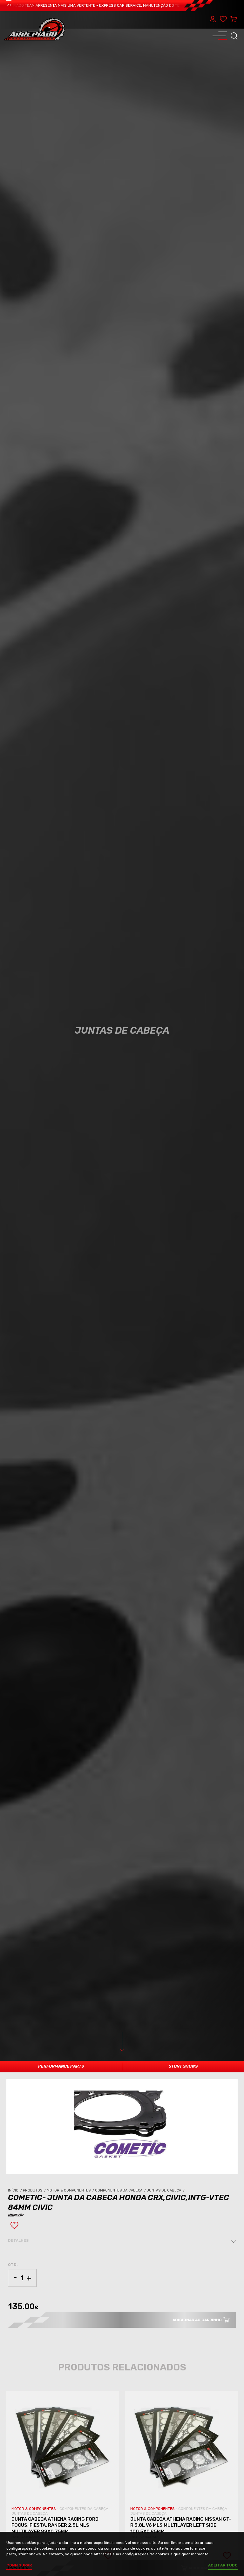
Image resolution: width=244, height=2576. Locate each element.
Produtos (35, 2190)
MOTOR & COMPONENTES (34, 2509)
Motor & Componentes (71, 2190)
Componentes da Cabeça (121, 2190)
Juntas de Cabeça (166, 2190)
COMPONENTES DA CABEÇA (84, 2509)
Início (15, 2190)
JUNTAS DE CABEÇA (30, 2513)
